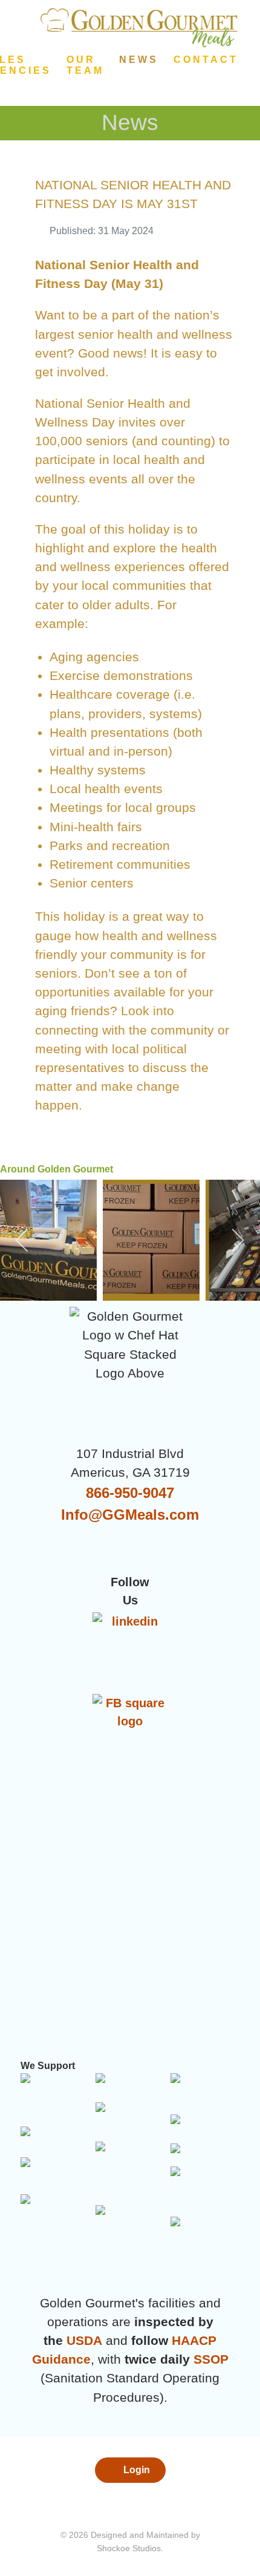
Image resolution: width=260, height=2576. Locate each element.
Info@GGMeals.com (130, 1515)
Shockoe (113, 2548)
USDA (84, 2340)
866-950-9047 (130, 1493)
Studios (147, 2548)
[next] (237, 1240)
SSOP (211, 2359)
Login (135, 2470)
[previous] (23, 1240)
